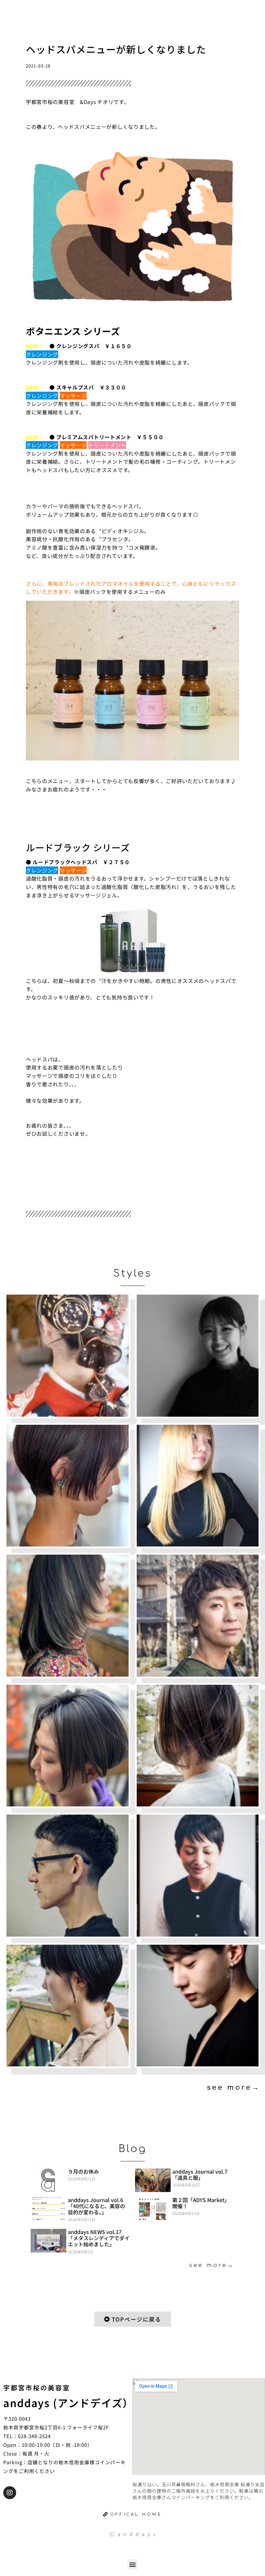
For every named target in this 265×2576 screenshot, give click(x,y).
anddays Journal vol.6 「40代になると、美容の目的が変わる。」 (96, 2206)
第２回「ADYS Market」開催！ (201, 2203)
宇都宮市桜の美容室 (37, 2388)
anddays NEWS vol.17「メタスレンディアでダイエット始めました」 (99, 2238)
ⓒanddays (134, 2534)
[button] (133, 2564)
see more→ (233, 2087)
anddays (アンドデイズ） (68, 2403)
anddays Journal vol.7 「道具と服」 (200, 2174)
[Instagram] (10, 2493)
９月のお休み (83, 2171)
